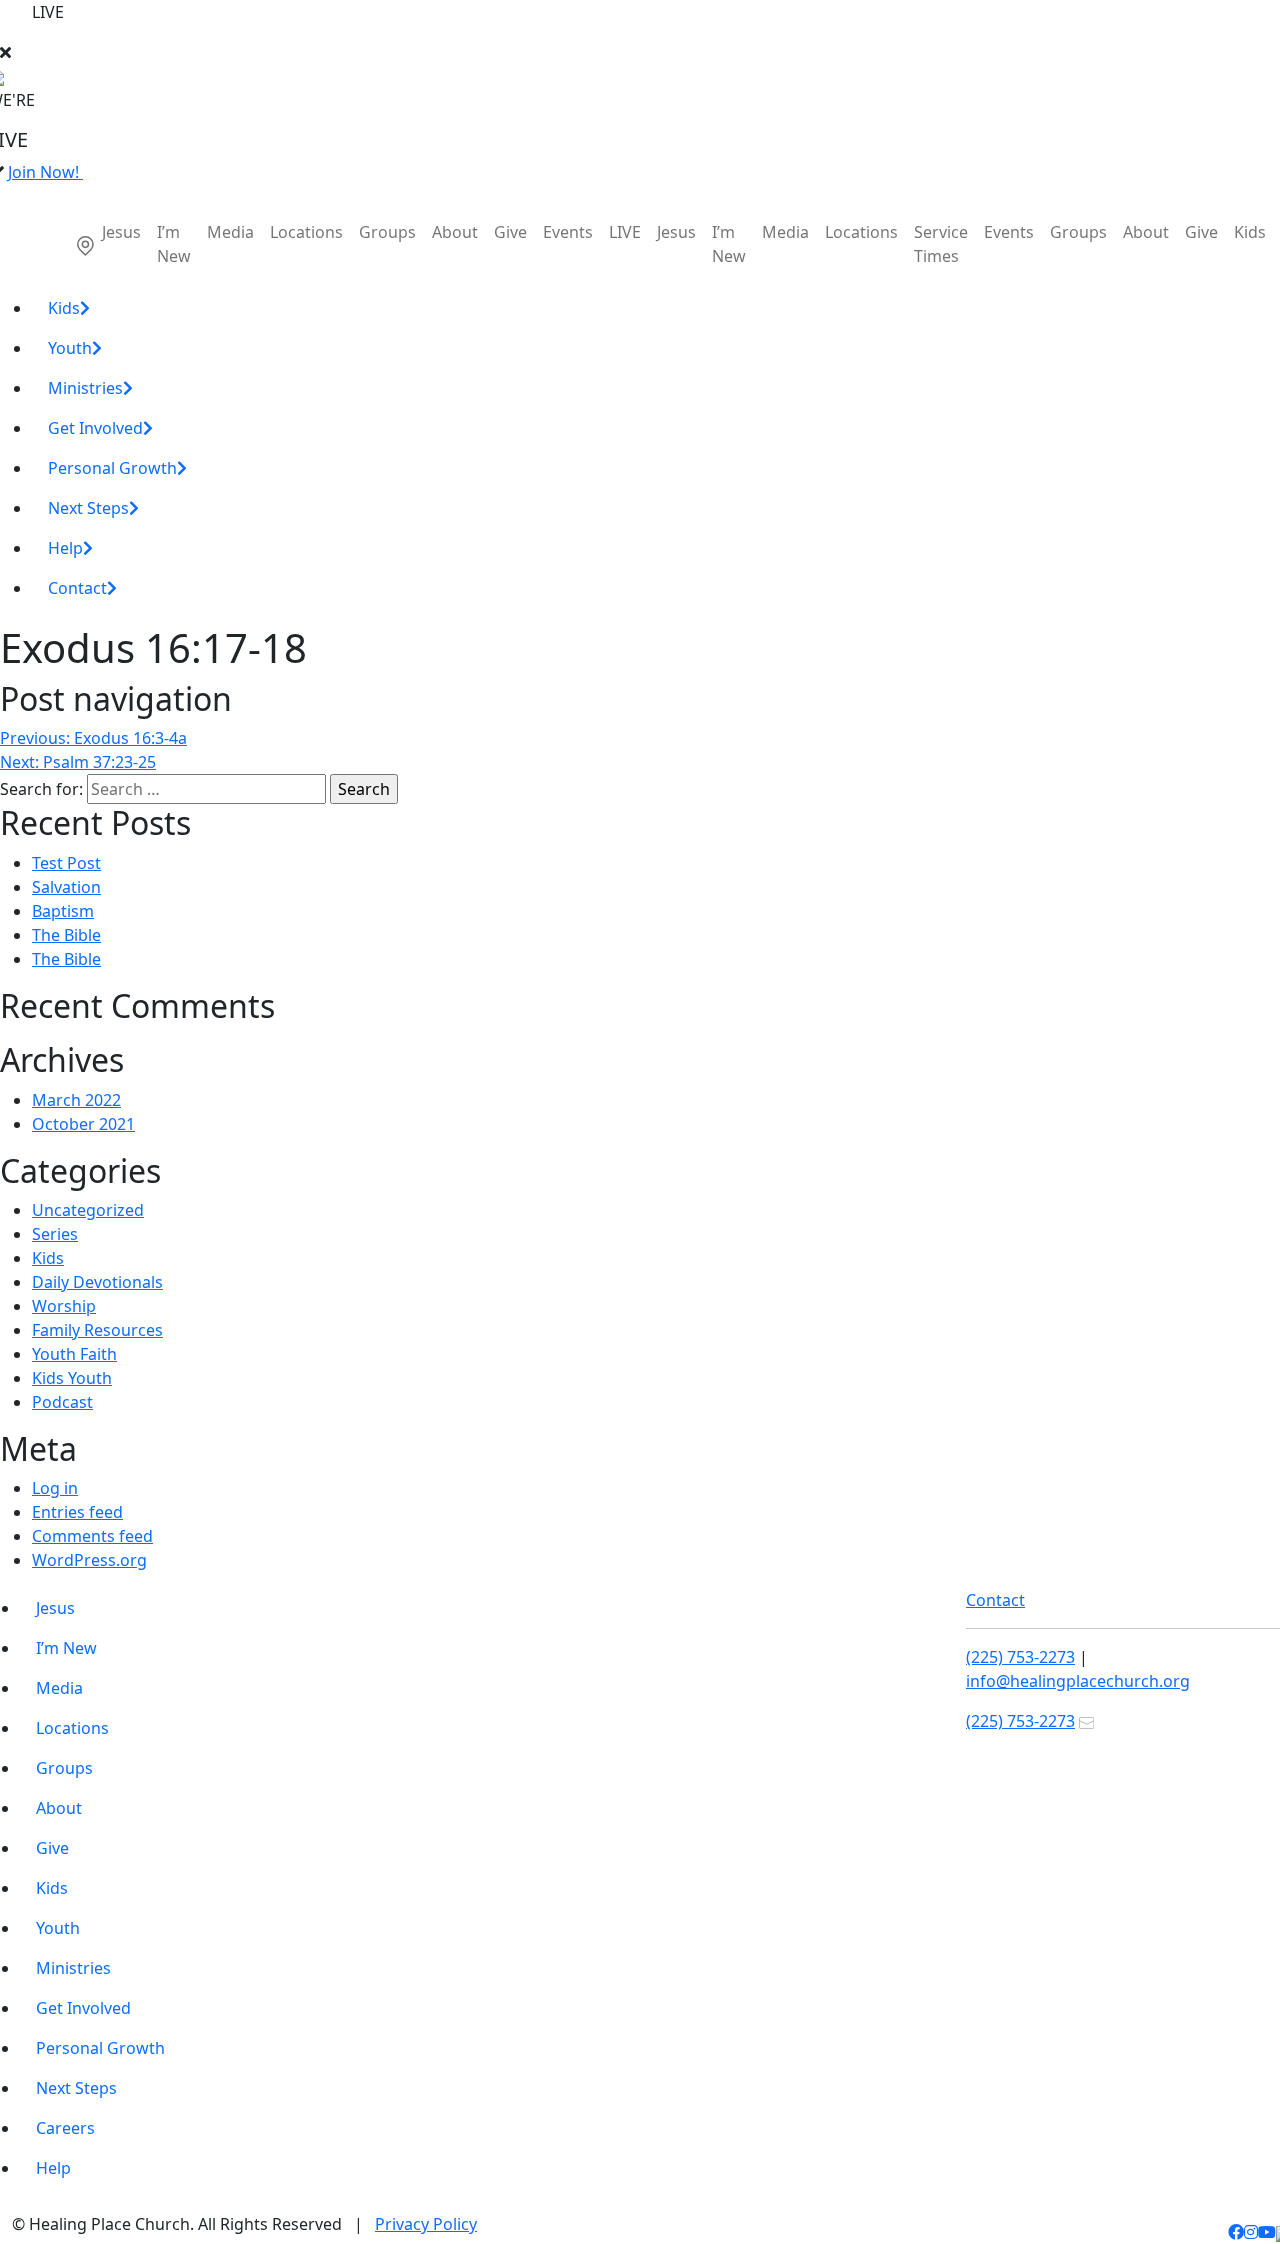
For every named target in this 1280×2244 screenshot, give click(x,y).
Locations (306, 232)
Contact (77, 588)
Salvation (66, 887)
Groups (387, 232)
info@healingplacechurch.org (1078, 1681)
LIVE (625, 232)
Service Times (941, 244)
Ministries (85, 388)
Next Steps (88, 508)
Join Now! (45, 172)
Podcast (62, 1402)
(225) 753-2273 (1020, 1657)
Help (65, 548)
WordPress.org (89, 1560)
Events (568, 232)
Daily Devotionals (97, 1282)
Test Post (66, 863)
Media (230, 232)
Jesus (121, 232)
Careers (65, 2128)
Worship (64, 1306)
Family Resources (97, 1330)
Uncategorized (88, 1210)
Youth (70, 348)
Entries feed (77, 1512)
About (455, 232)
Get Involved (95, 428)
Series (55, 1234)
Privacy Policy (426, 2224)
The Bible (66, 935)
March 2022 (76, 1100)
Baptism (63, 911)
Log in (55, 1488)
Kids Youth (72, 1378)
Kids (1250, 232)
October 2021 (83, 1124)
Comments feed (92, 1536)
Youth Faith (74, 1354)
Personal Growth (112, 468)
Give (510, 232)
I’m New (174, 244)
